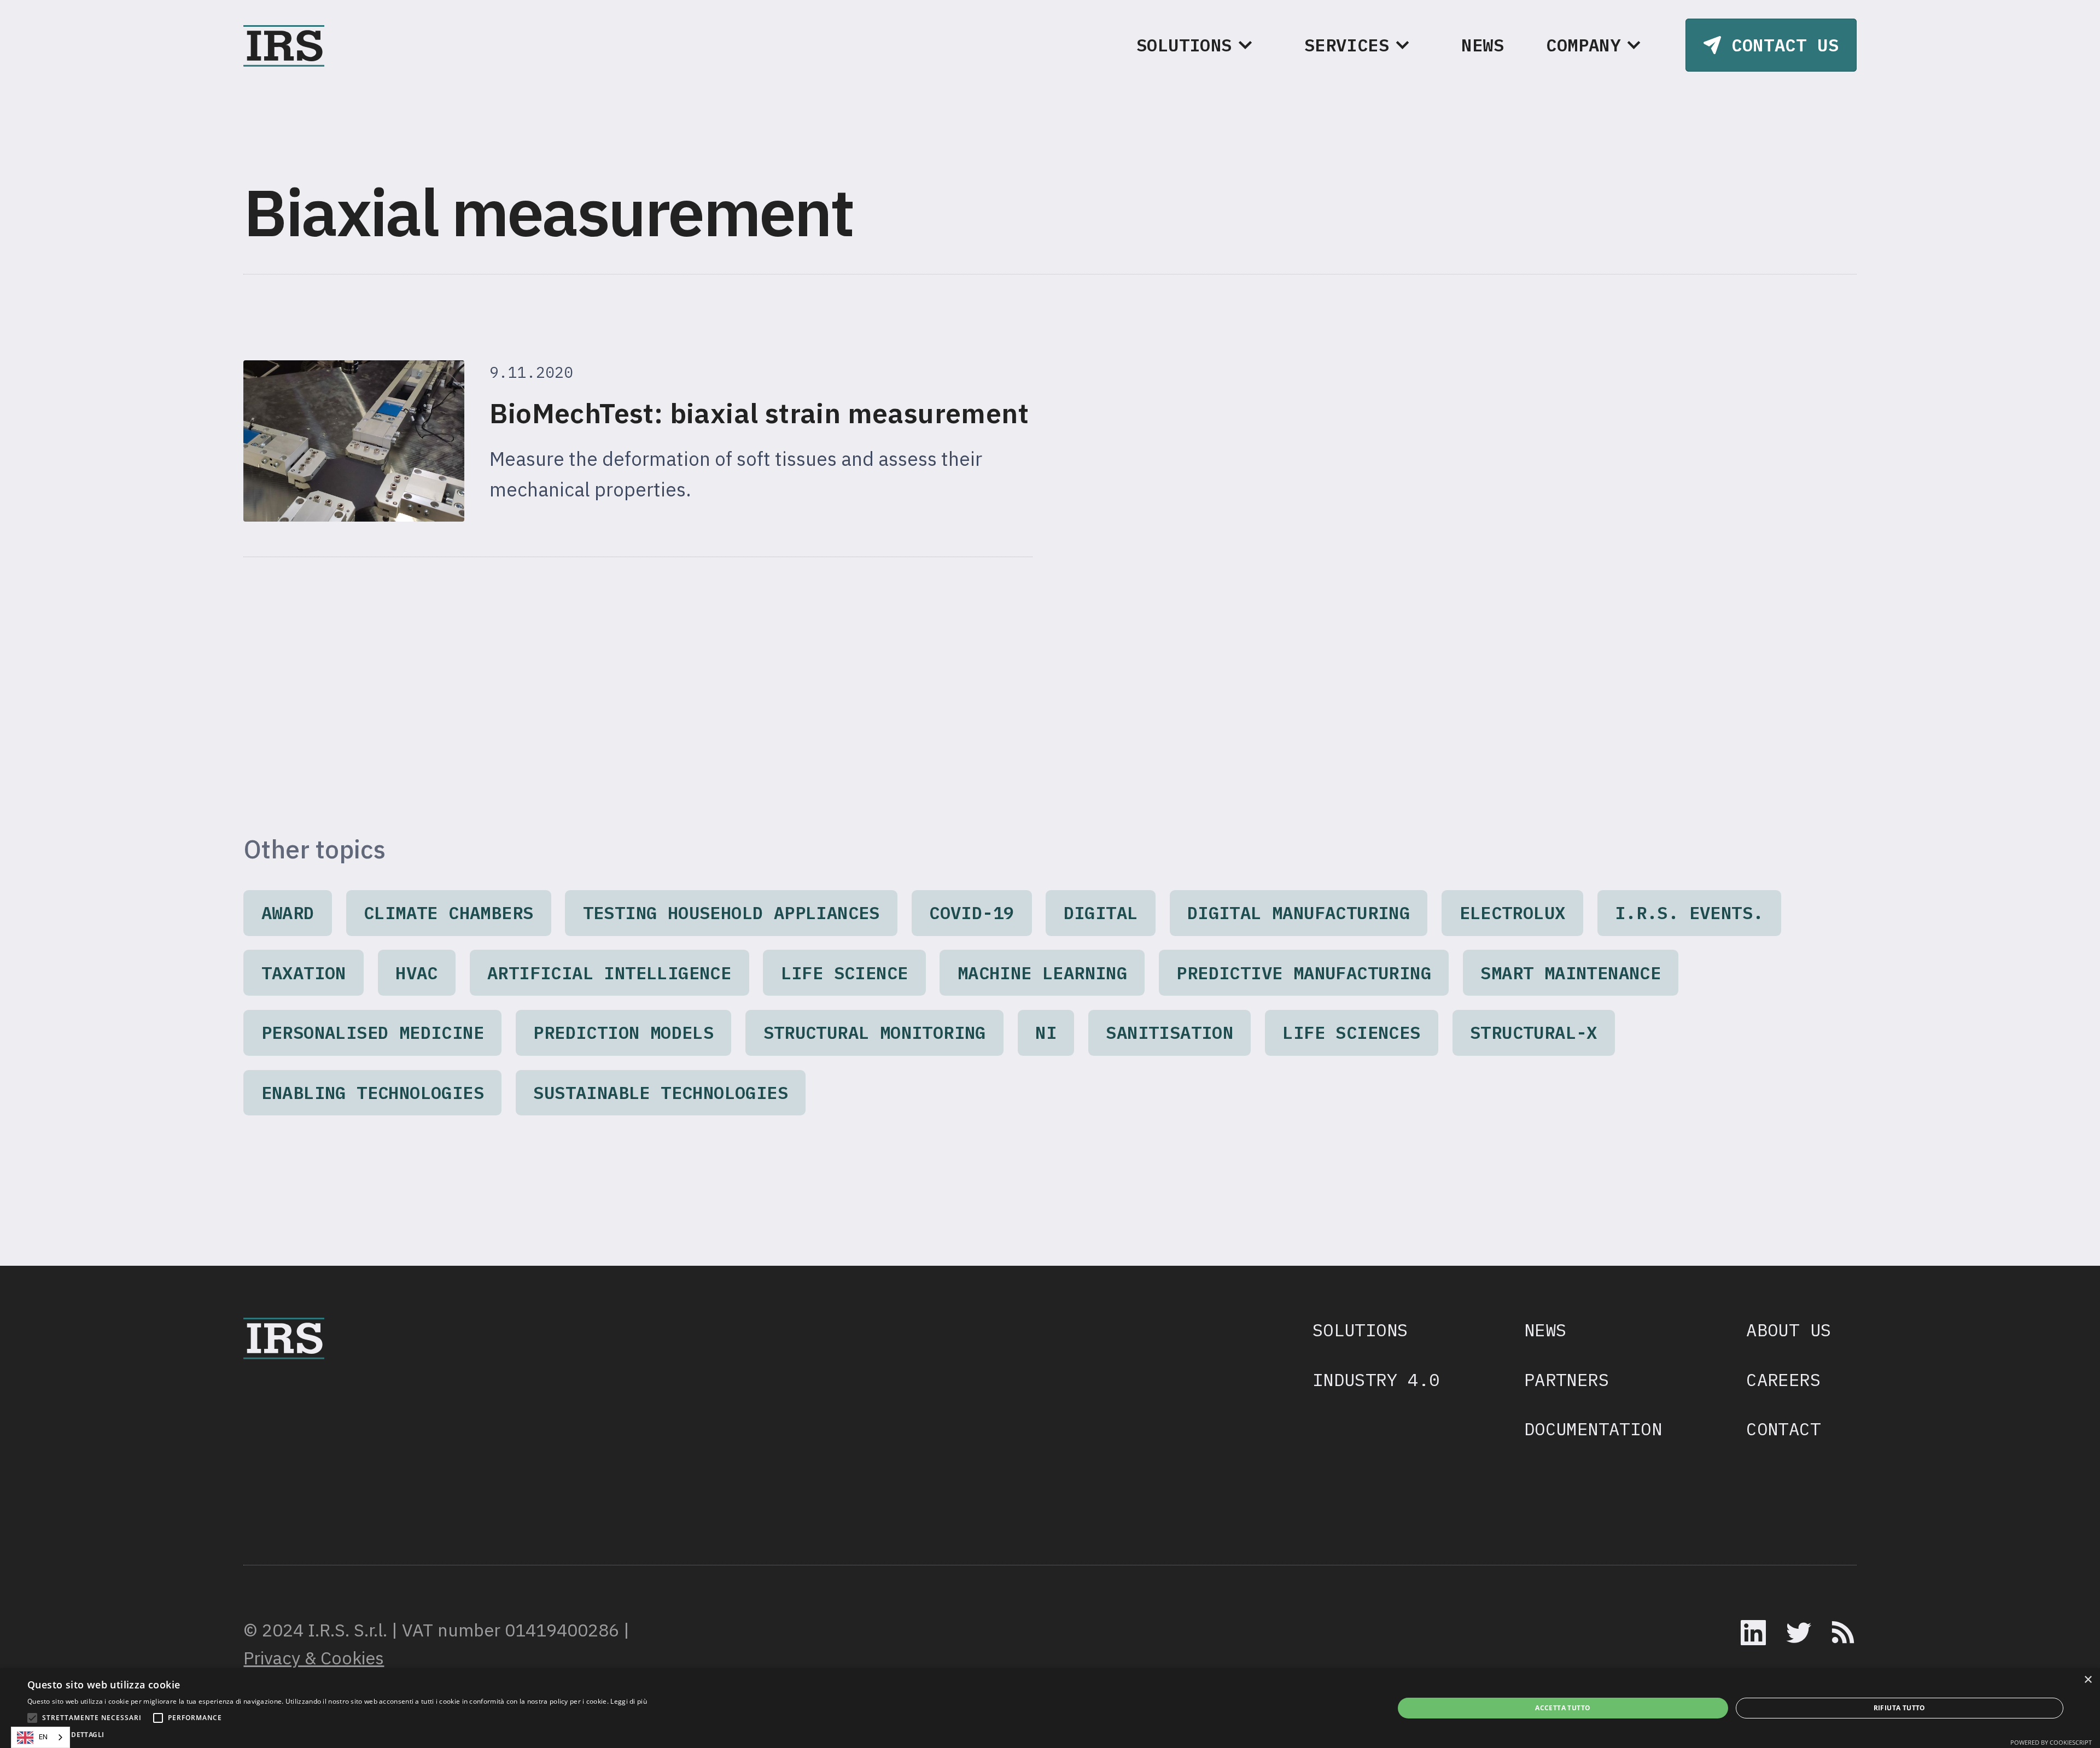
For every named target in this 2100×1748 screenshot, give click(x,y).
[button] (1199, 45)
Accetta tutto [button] (1563, 1708)
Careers (1783, 1379)
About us (1789, 1330)
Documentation (1593, 1429)
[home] (284, 45)
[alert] (1050, 1708)
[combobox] (40, 1737)
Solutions (1360, 1330)
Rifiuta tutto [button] (1900, 1708)
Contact (1783, 1429)
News (1483, 45)
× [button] (2088, 1680)
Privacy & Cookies (314, 1658)
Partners (1567, 1379)
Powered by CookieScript (2051, 1742)
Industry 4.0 (1376, 1379)
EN (43, 1737)
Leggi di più (629, 1701)
